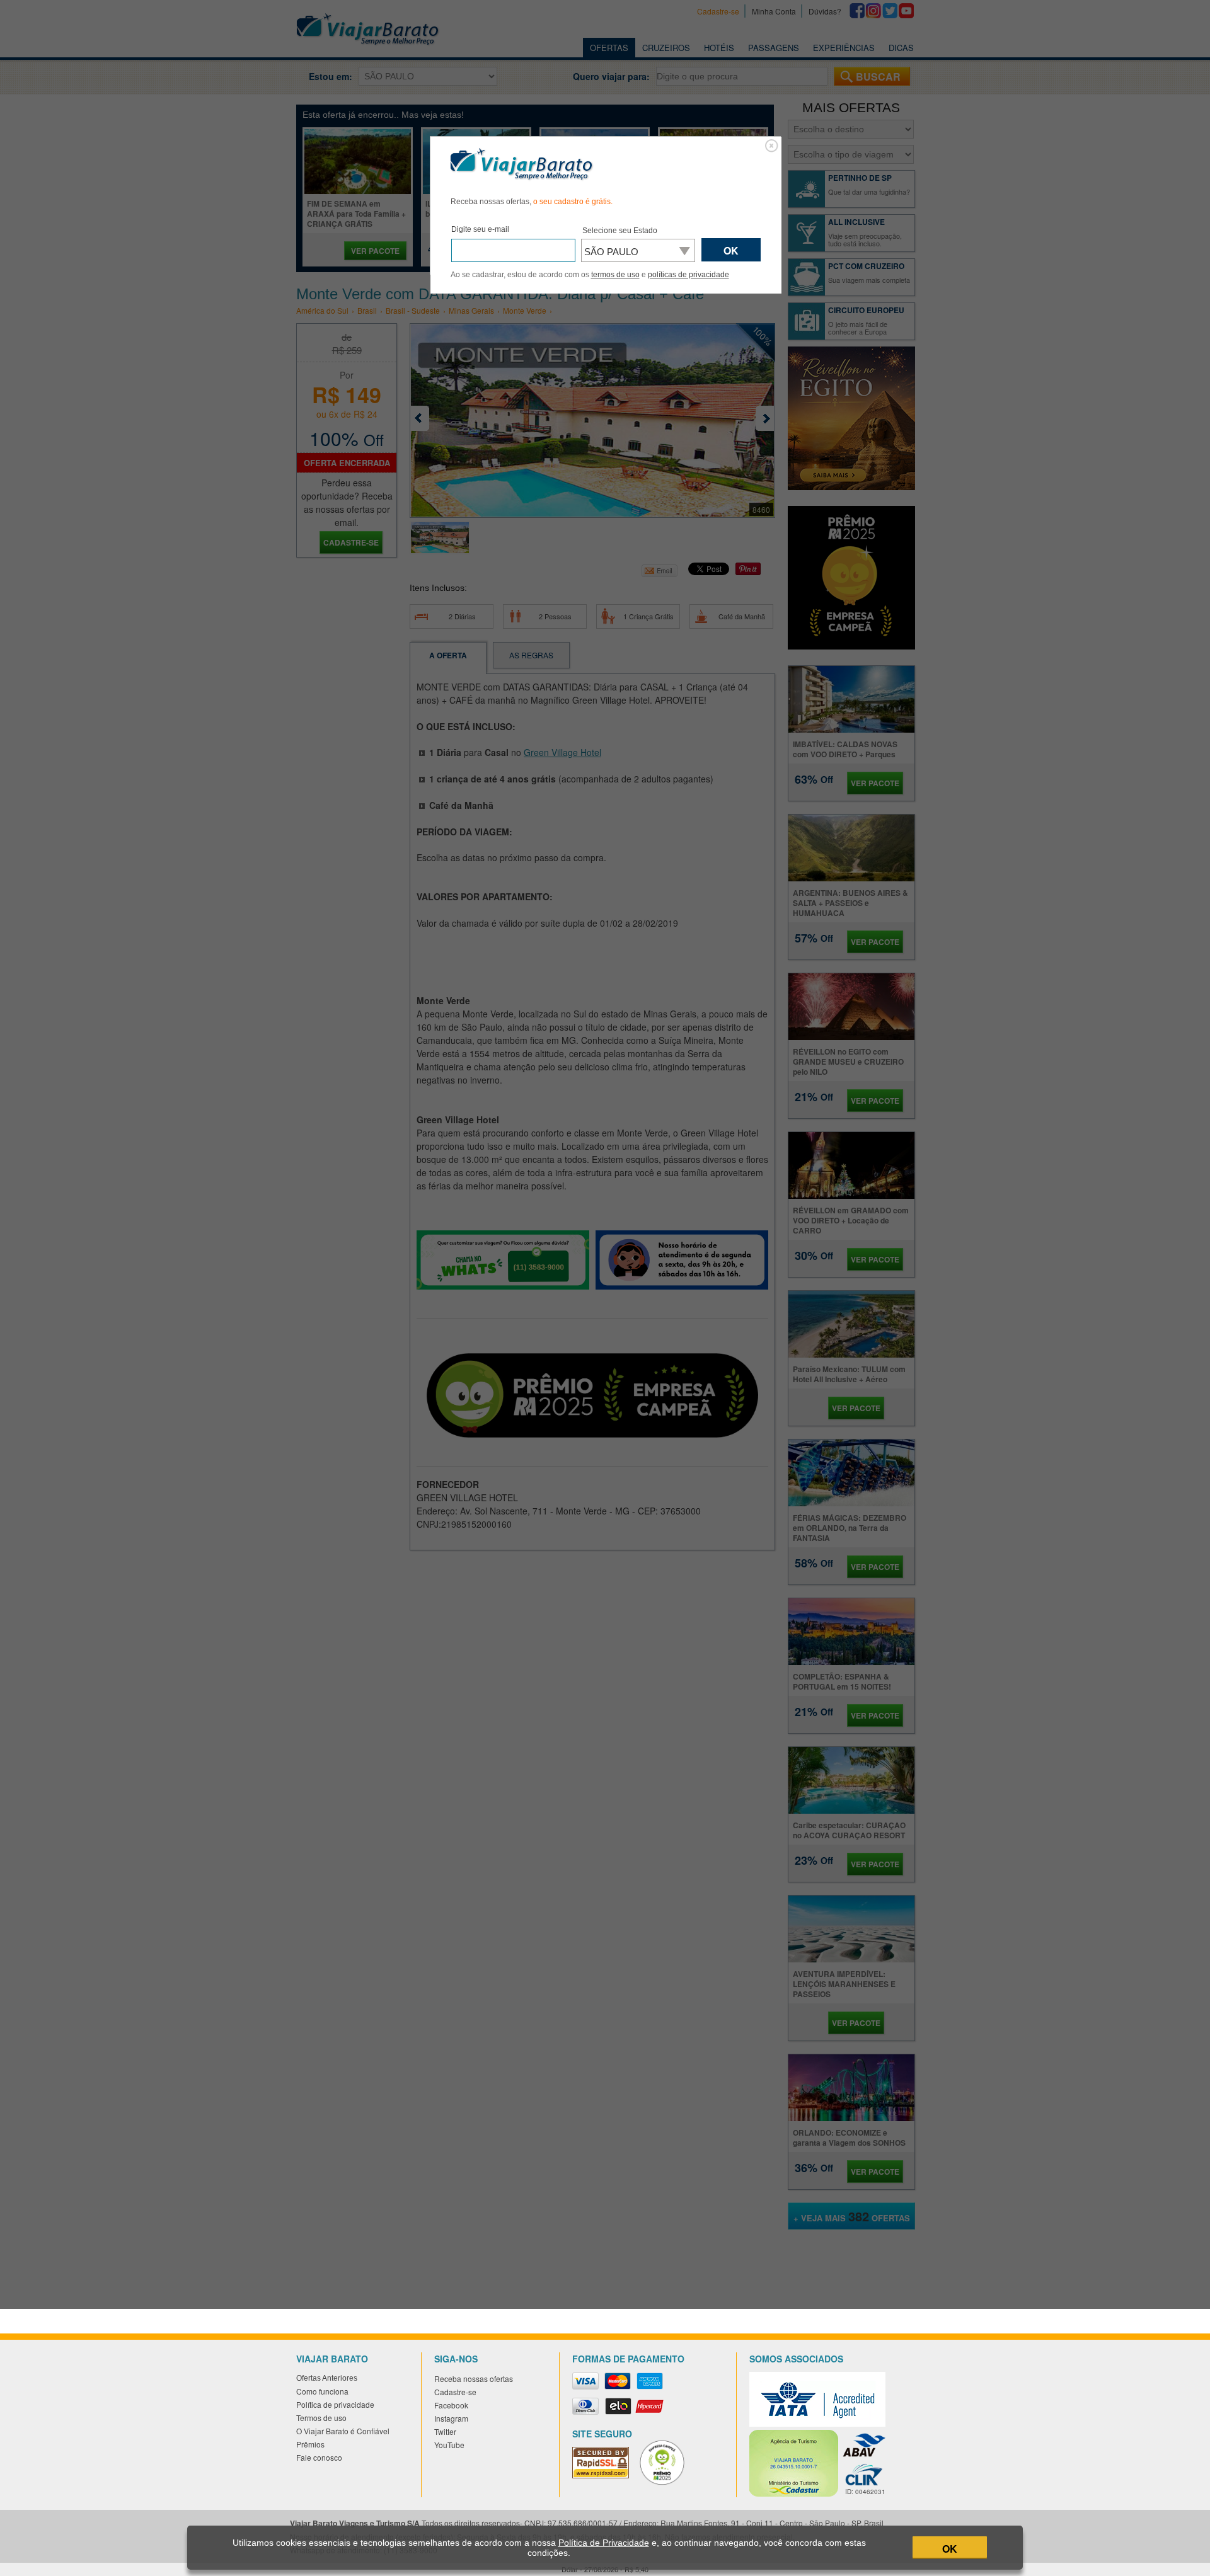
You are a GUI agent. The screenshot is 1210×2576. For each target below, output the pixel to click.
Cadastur (794, 2463)
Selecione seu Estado (620, 231)
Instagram (451, 2418)
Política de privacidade (335, 2404)
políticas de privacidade (689, 275)
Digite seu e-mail (480, 229)
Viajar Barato (522, 164)
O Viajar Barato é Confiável (343, 2431)
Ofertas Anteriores (327, 2378)
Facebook (451, 2405)
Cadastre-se (455, 2392)
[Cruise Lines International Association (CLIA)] (870, 2474)
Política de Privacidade (604, 2543)
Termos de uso (321, 2418)
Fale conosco (319, 2457)
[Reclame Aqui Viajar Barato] (667, 2482)
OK (950, 2549)
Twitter (445, 2431)
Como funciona (322, 2391)
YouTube (449, 2445)
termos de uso (615, 275)
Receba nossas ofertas (474, 2379)
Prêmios (310, 2444)
